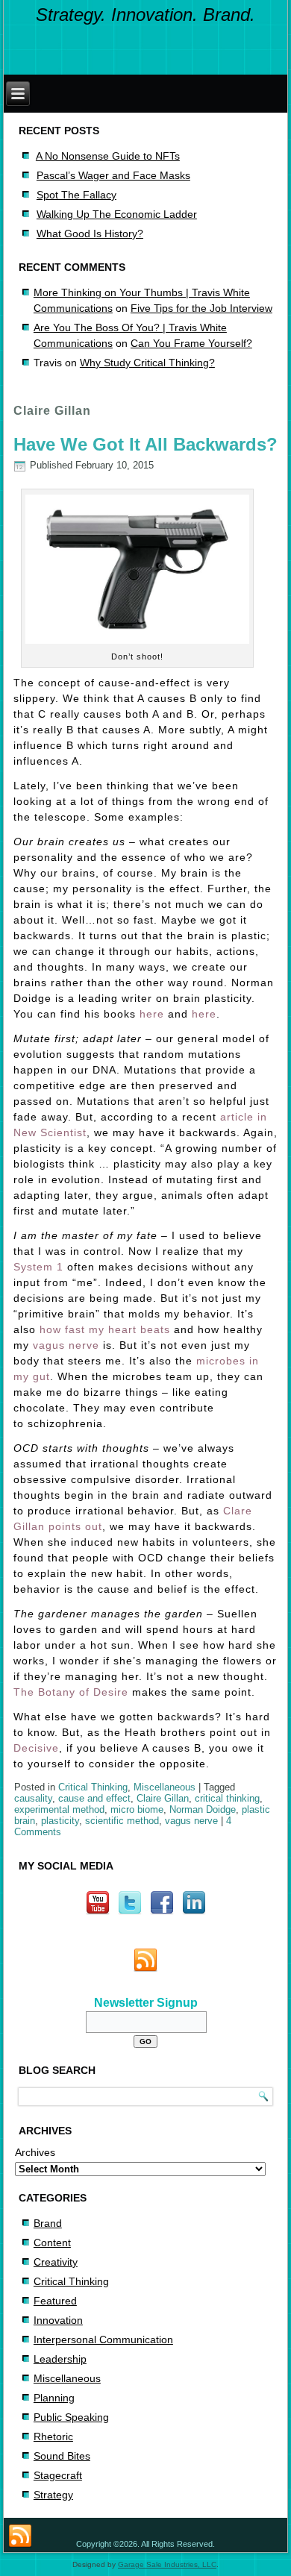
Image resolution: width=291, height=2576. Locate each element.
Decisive (36, 1748)
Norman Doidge (203, 1809)
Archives (35, 2152)
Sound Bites (62, 2456)
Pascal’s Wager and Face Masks (113, 175)
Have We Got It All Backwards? (145, 444)
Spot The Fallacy (76, 195)
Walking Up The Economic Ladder (117, 214)
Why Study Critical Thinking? (147, 363)
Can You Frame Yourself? (191, 343)
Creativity (56, 2262)
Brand (48, 2223)
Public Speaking (71, 2417)
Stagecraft (58, 2475)
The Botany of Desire (71, 1692)
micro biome (137, 1809)
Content (52, 2243)
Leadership (60, 2359)
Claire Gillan (163, 1798)
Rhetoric (53, 2436)
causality (33, 1798)
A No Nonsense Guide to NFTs (108, 156)
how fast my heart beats (105, 1329)
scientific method (122, 1821)
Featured (55, 2301)
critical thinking (227, 1798)
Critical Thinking (93, 1787)
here (152, 1014)
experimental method (59, 1809)
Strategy (53, 2495)
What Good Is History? (90, 234)
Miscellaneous (165, 1787)
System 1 (38, 1267)
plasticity (60, 1821)
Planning (54, 2398)
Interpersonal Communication (103, 2340)
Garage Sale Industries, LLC (167, 2564)
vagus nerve (66, 1345)
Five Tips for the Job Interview (201, 308)
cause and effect (94, 1798)
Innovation (58, 2320)
